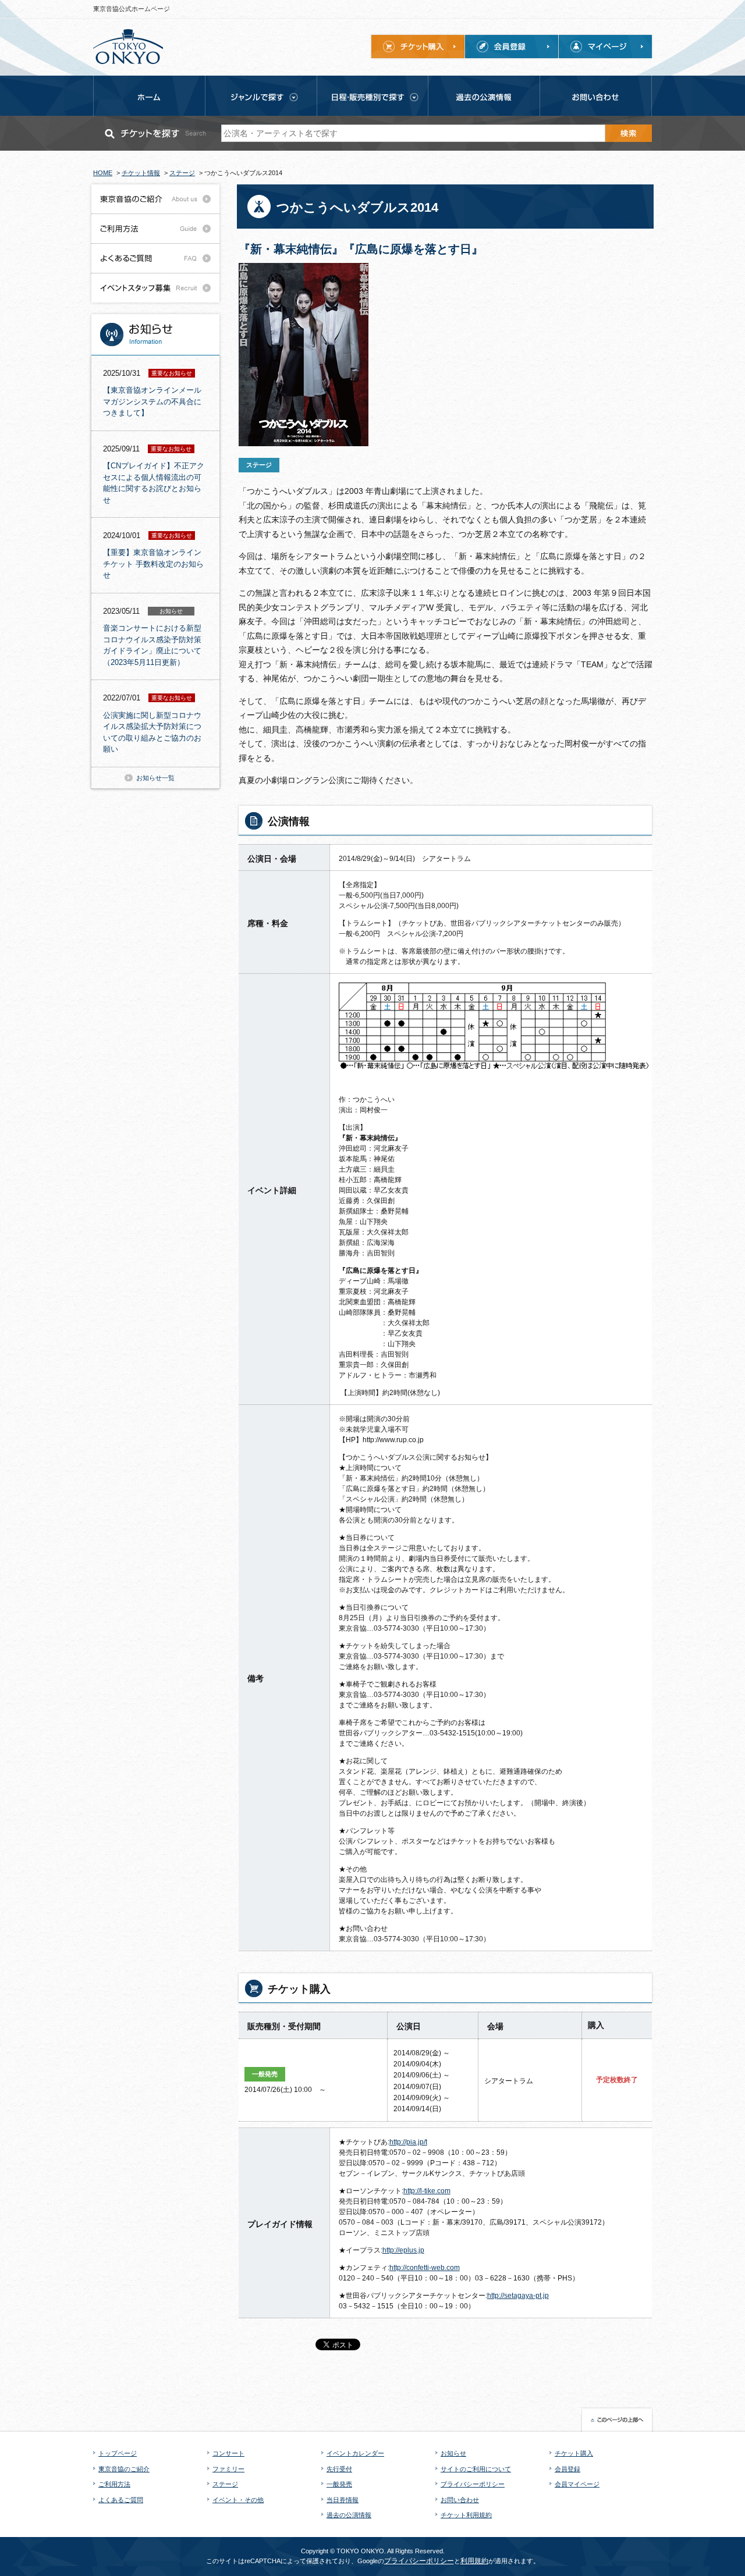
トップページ (118, 2453)
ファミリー (228, 2469)
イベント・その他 (238, 2500)
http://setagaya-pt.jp (518, 2296)
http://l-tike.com (427, 2191)
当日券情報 (343, 2500)
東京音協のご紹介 (124, 2469)
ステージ (225, 2484)
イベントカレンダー (355, 2453)
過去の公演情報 (349, 2515)
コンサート (228, 2453)
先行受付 (339, 2469)
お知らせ (453, 2453)
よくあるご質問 (121, 2500)
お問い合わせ (460, 2500)
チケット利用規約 (466, 2515)
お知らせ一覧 (155, 778)
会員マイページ (577, 2484)
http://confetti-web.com (425, 2268)
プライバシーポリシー (473, 2484)
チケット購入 (574, 2453)
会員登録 (567, 2469)
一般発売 (339, 2484)
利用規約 (474, 2561)
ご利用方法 (114, 2484)
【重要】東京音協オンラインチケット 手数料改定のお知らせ (153, 564)
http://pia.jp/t (408, 2142)
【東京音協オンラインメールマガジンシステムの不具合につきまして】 (152, 401)
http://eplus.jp (403, 2250)
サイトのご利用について (476, 2469)
